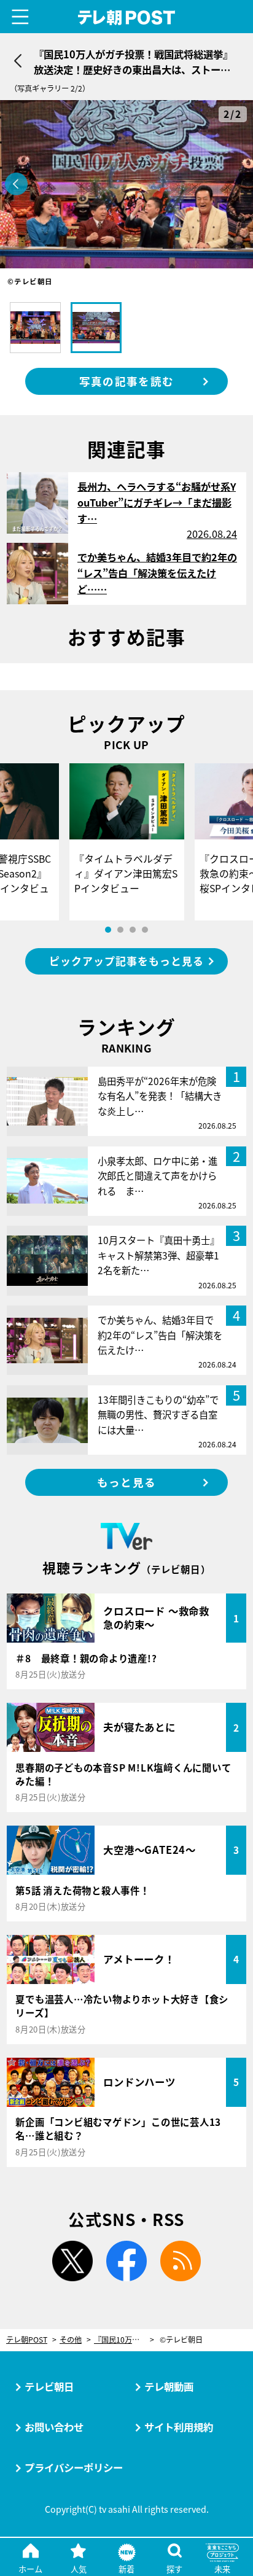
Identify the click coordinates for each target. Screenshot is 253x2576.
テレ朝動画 (169, 2386)
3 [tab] (133, 930)
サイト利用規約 (179, 2427)
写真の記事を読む (126, 381)
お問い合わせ (54, 2427)
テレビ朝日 (49, 2386)
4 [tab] (145, 930)
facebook (126, 2261)
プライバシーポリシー (74, 2467)
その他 (71, 2340)
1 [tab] (108, 930)
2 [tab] (120, 930)
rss (181, 2261)
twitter (72, 2261)
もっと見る (126, 1482)
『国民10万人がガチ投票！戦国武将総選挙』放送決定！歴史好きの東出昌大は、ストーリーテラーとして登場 (124, 2340)
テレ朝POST (127, 18)
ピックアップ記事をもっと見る (126, 961)
